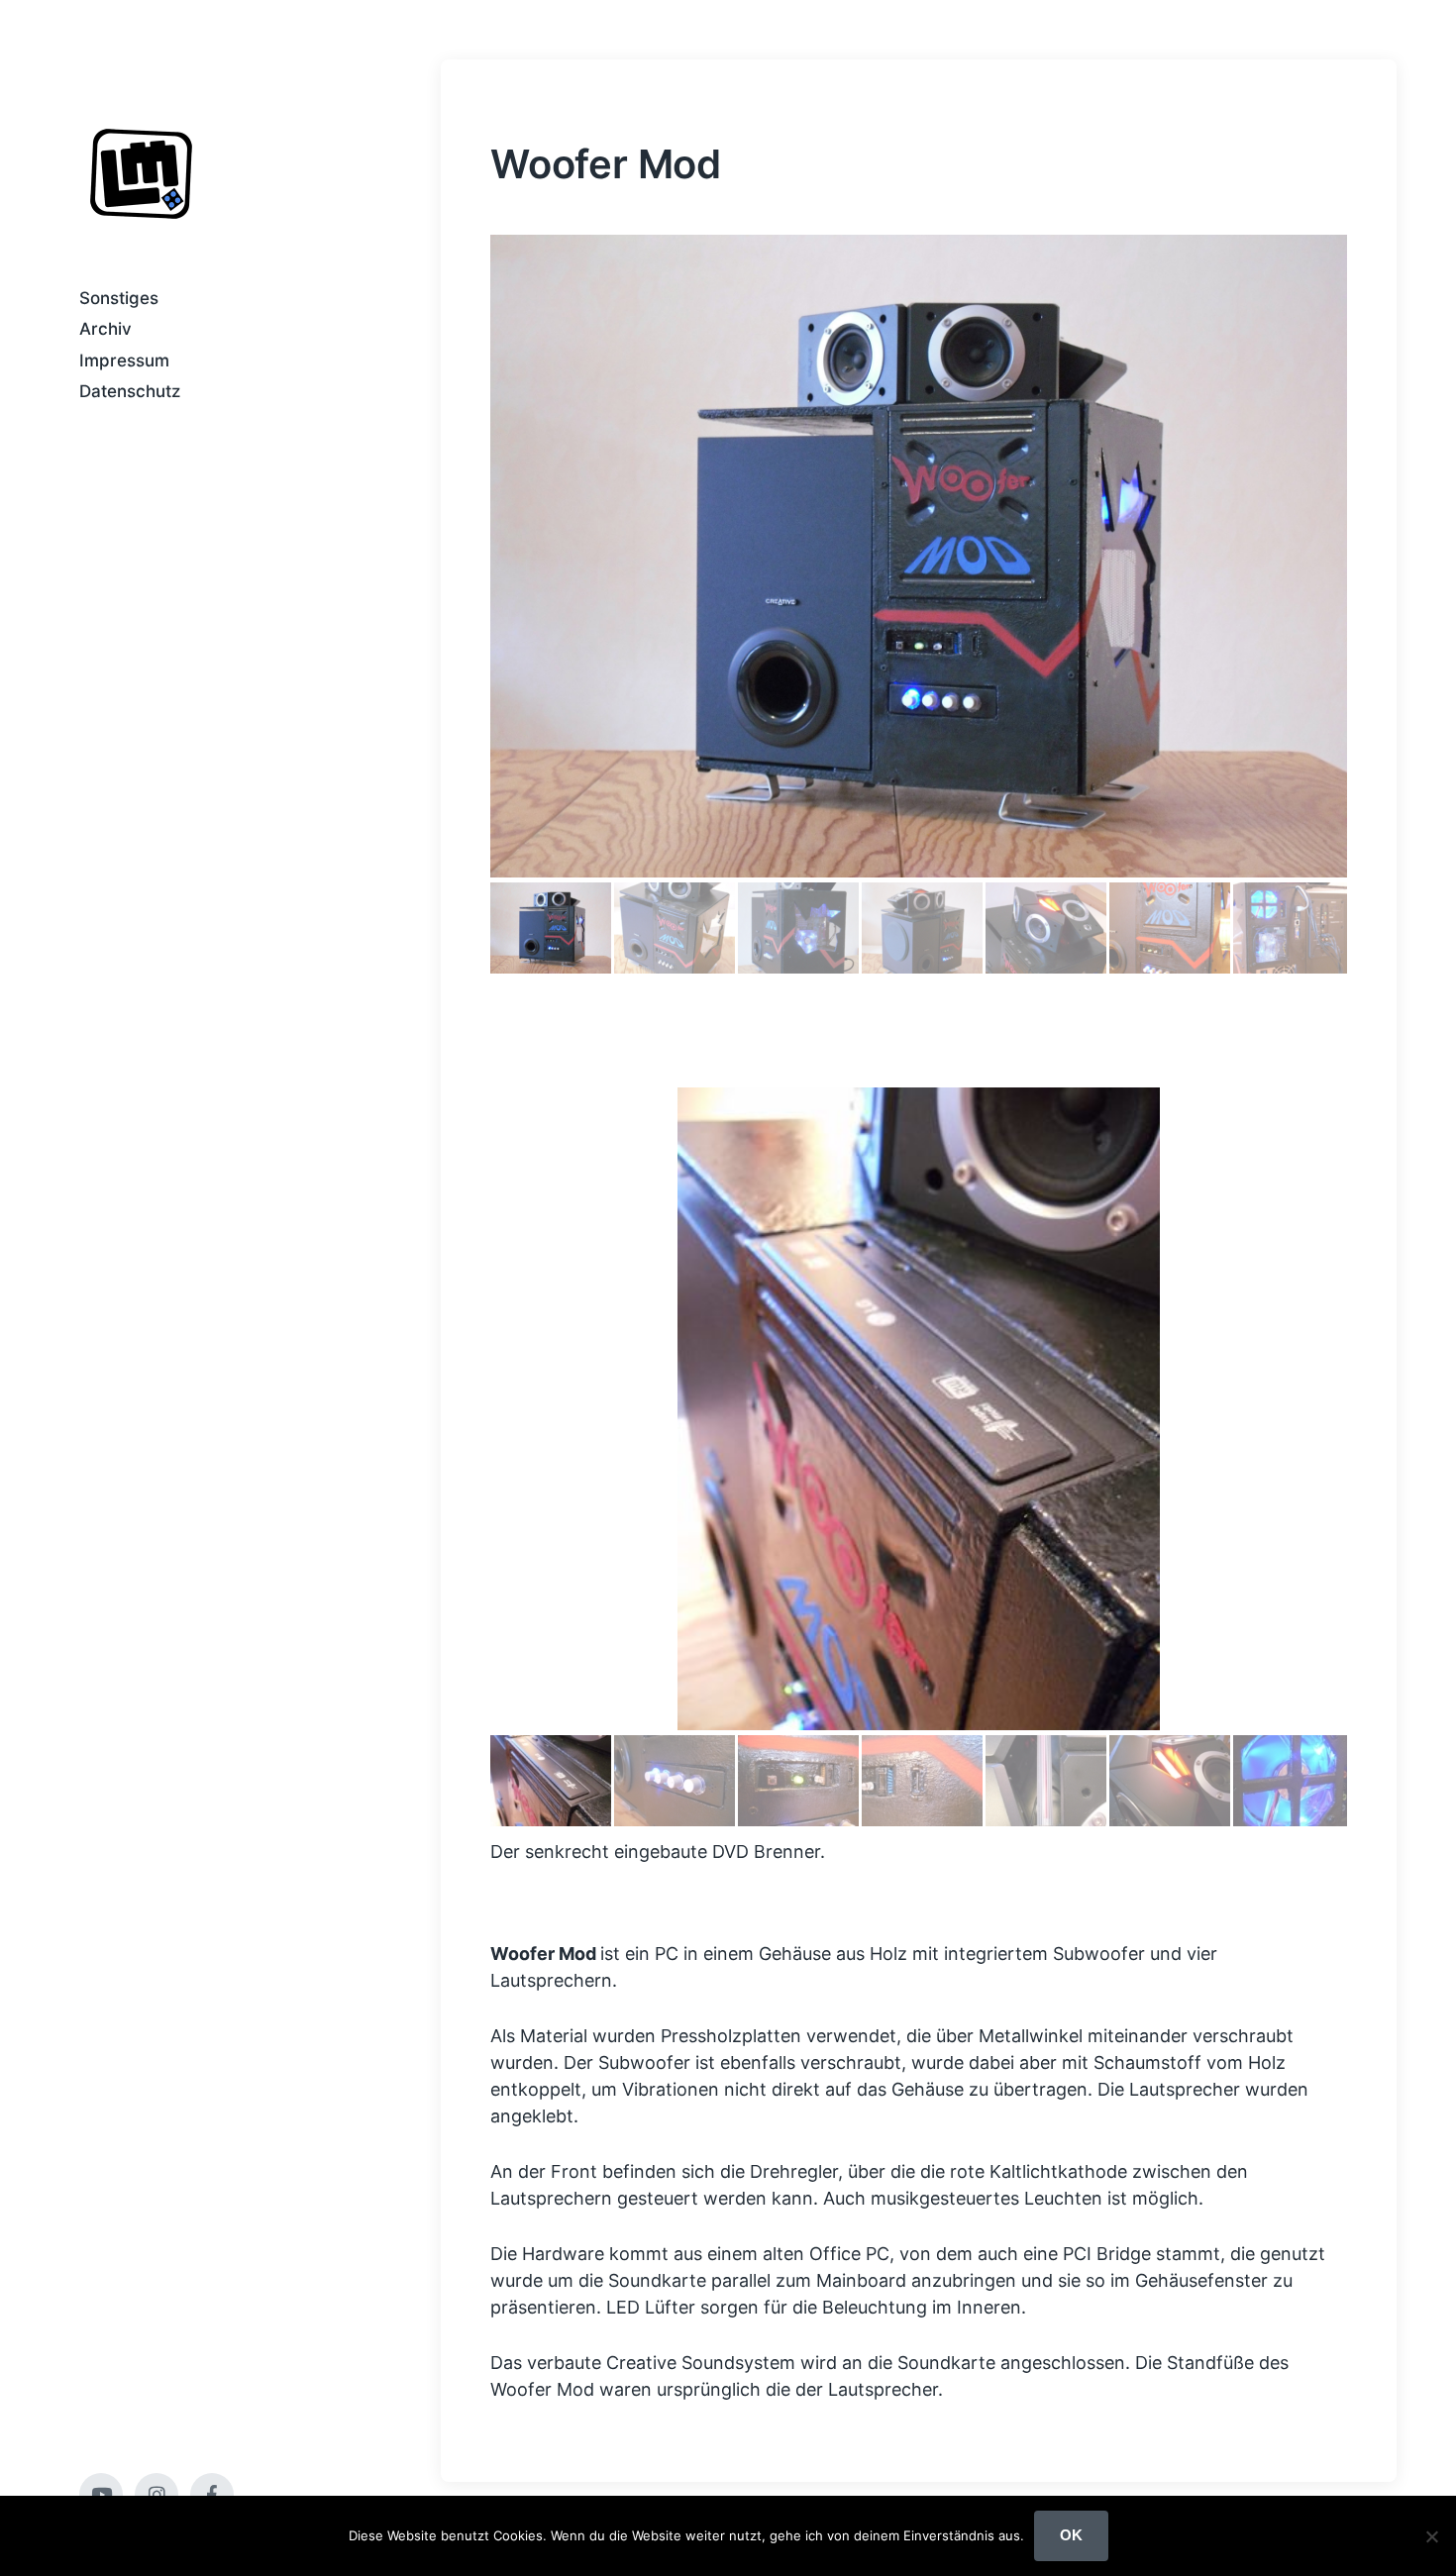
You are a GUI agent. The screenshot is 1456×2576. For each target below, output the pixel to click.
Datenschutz (130, 391)
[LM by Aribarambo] (141, 174)
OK (1071, 2535)
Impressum (124, 361)
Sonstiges (119, 298)
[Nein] (1431, 2536)
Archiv (105, 329)
